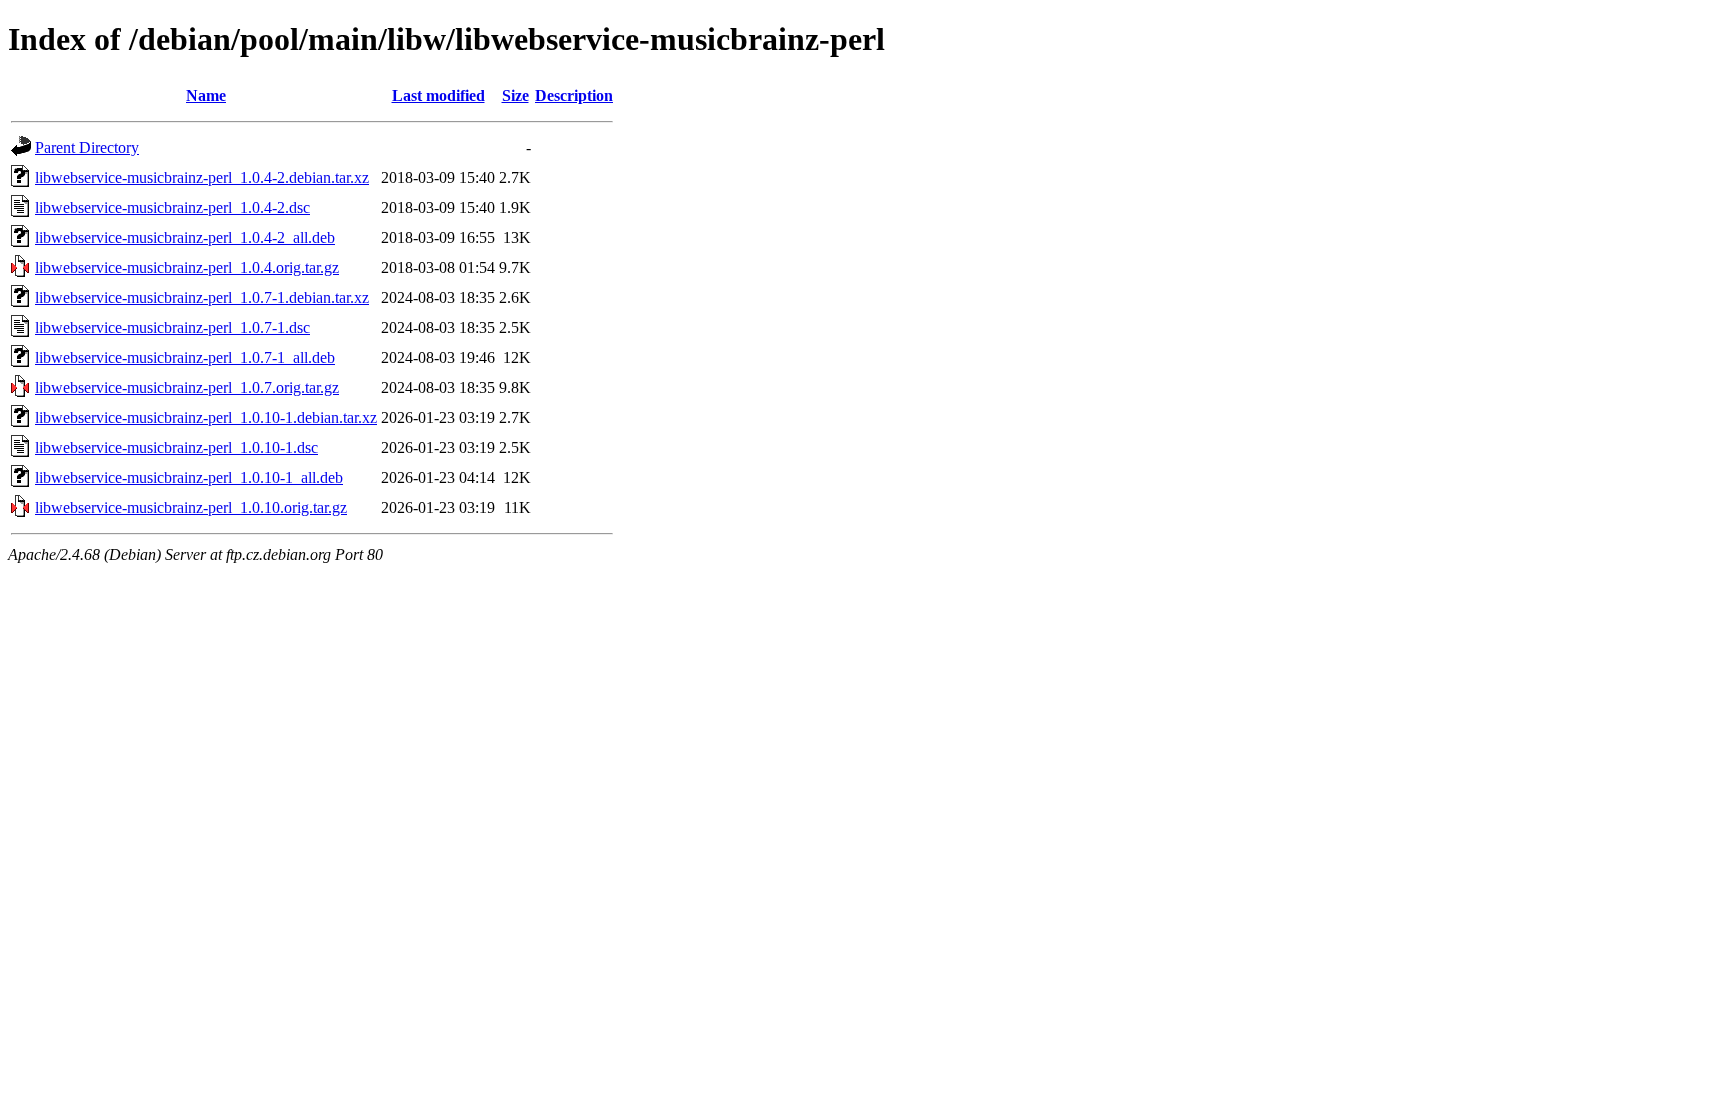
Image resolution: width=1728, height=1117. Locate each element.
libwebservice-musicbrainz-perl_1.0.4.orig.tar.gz (187, 267)
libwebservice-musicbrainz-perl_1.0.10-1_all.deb (189, 477)
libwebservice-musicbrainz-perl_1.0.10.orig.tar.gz (191, 507)
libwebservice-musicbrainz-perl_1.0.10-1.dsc (176, 447)
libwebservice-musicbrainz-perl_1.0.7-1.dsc (172, 327)
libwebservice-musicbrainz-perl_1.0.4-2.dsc (172, 207)
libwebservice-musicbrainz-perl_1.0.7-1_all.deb (185, 357)
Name (206, 95)
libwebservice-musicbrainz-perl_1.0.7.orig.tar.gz (187, 387)
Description (574, 95)
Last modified (438, 95)
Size (515, 95)
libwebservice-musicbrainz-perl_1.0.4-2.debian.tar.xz (202, 177)
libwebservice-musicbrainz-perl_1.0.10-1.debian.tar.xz (206, 417)
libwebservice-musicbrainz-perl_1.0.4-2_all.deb (185, 237)
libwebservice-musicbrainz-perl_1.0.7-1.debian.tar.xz (202, 297)
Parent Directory (87, 147)
